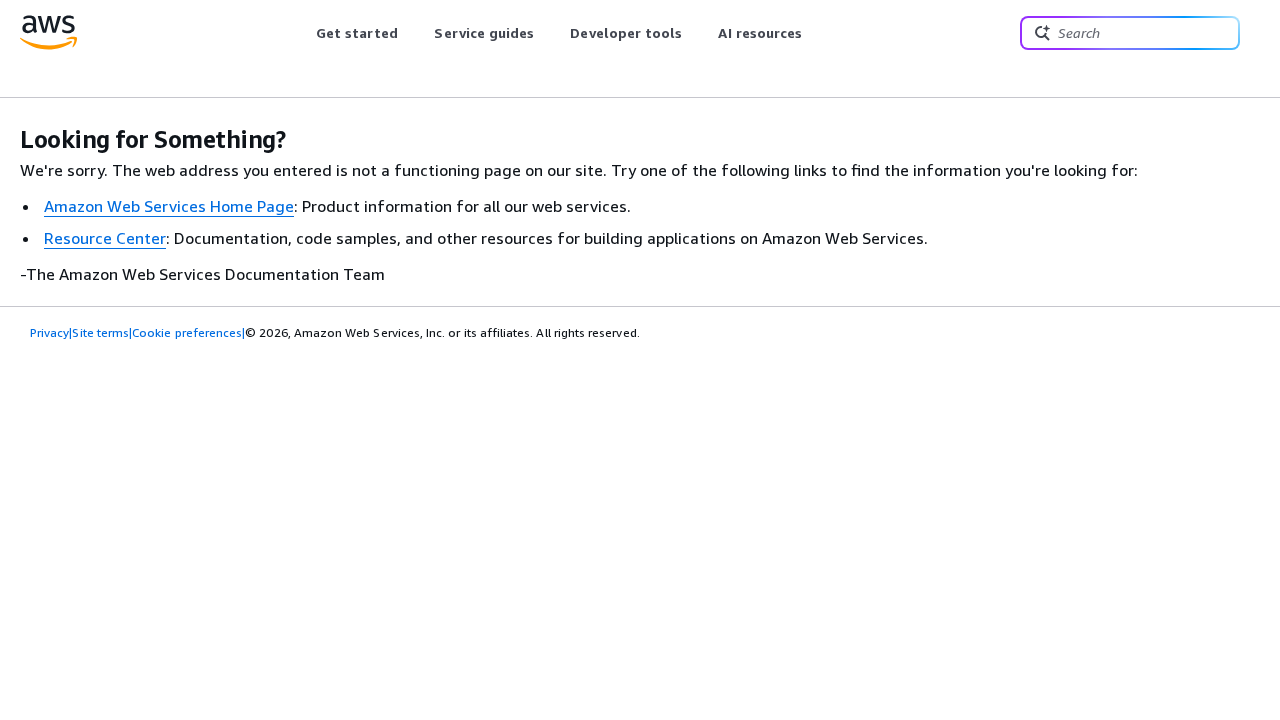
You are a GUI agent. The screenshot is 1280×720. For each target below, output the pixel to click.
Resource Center (105, 238)
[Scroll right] (817, 33)
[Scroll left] (300, 33)
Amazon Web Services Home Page (169, 206)
